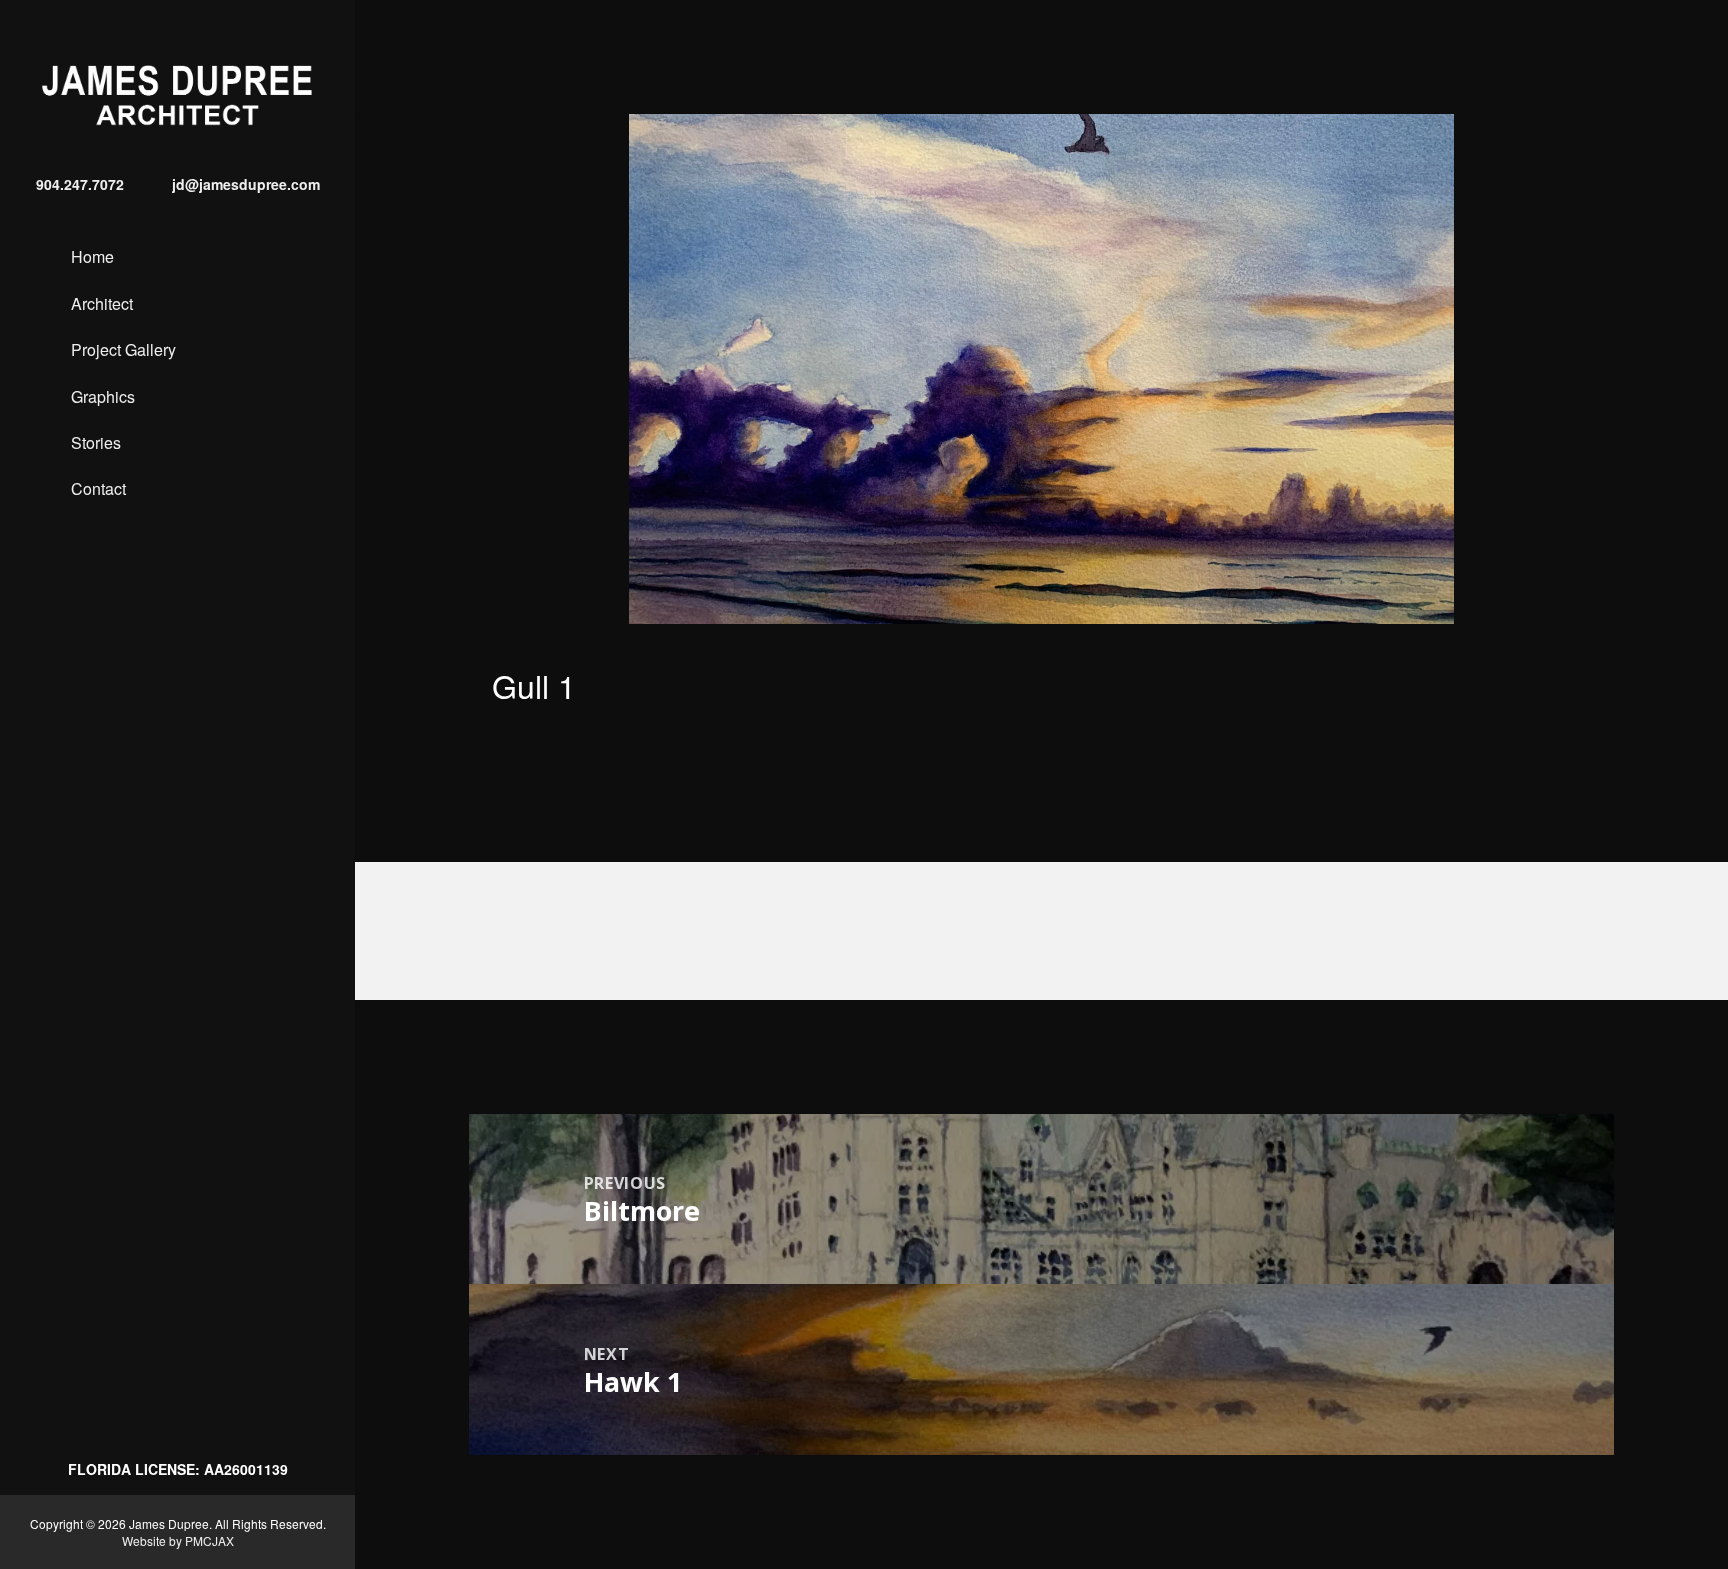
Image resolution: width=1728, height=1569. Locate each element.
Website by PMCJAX (178, 1540)
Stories (96, 442)
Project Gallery (123, 349)
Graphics (103, 396)
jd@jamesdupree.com (246, 184)
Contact (98, 488)
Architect (102, 303)
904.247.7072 (80, 184)
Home (92, 256)
